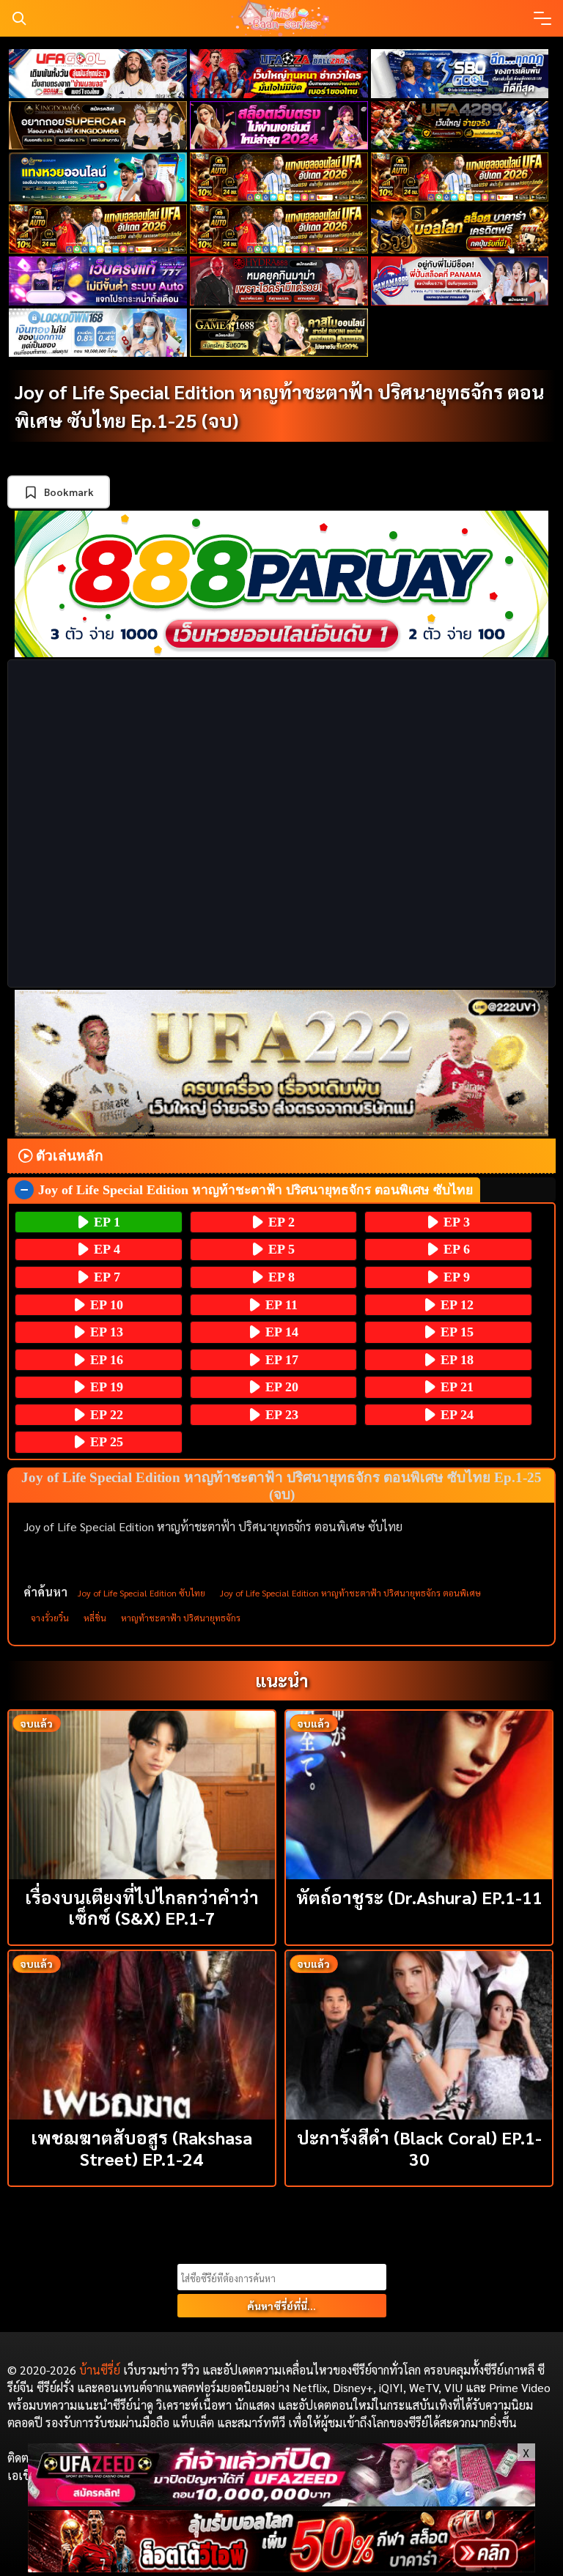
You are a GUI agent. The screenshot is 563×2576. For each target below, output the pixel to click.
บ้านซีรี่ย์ (100, 2370)
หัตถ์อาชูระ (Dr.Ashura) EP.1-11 (419, 1897)
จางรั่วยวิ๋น (50, 1618)
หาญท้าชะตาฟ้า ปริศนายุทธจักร (181, 1618)
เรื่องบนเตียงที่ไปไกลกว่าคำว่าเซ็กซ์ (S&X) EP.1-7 (142, 1907)
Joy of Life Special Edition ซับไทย (141, 1593)
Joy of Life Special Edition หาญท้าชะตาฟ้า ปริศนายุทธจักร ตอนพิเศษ (350, 1593)
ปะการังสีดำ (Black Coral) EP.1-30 (419, 2148)
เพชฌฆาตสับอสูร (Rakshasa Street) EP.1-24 (141, 2148)
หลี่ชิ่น (95, 1618)
